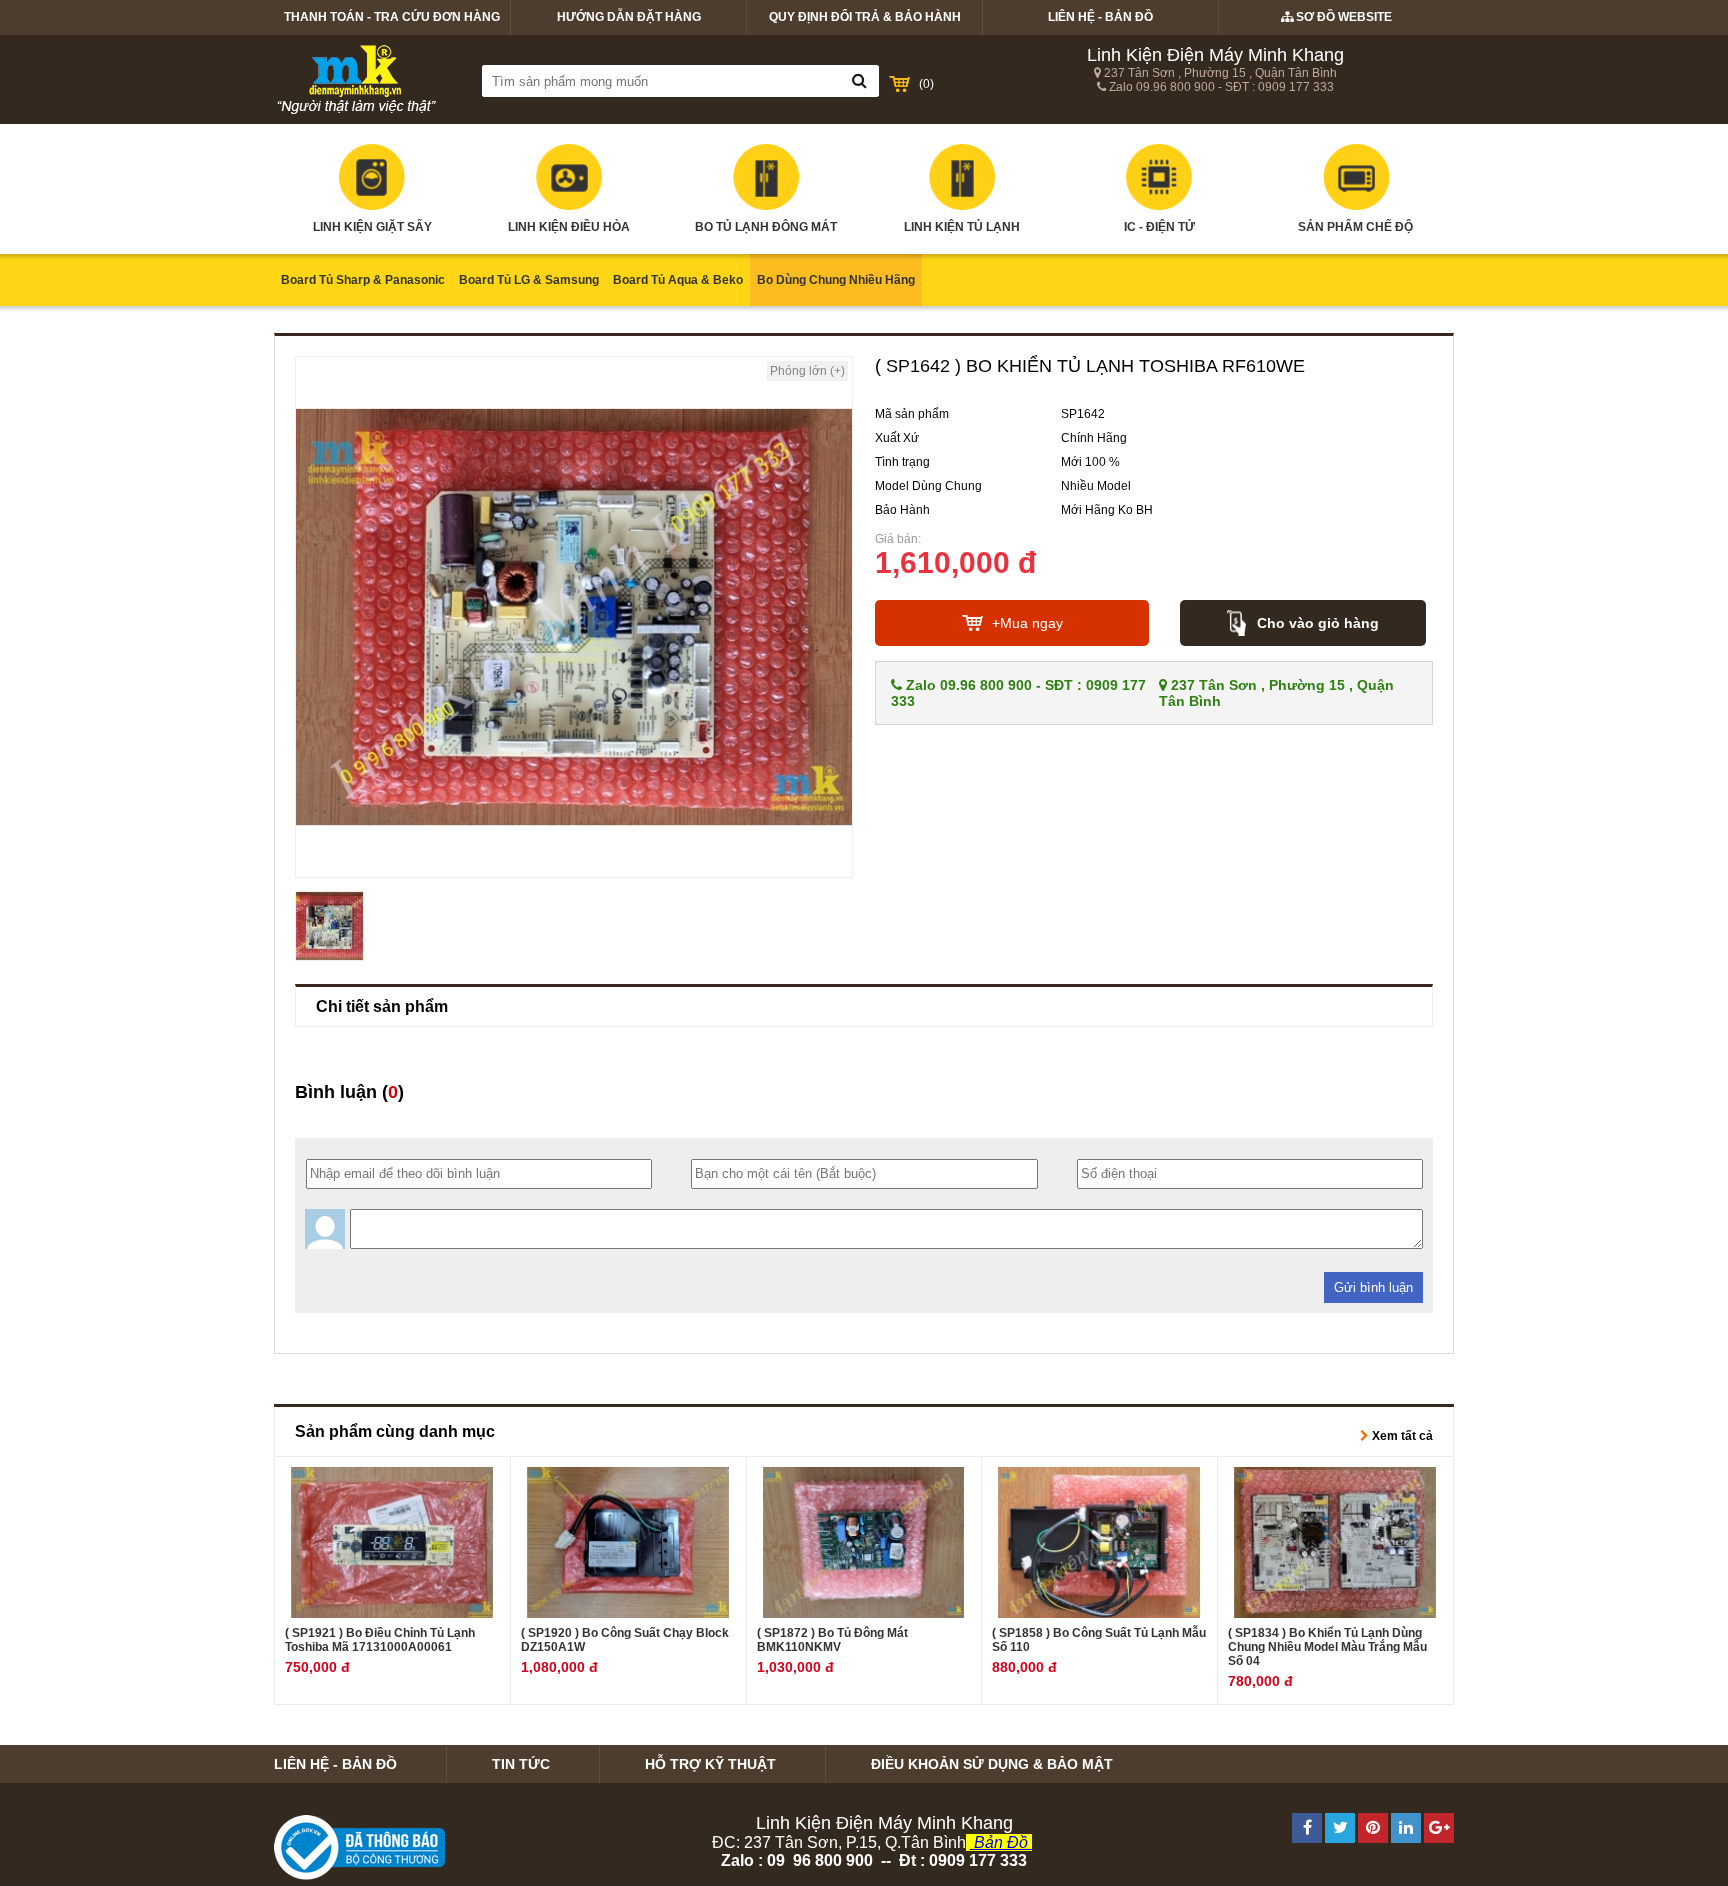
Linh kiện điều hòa (569, 227)
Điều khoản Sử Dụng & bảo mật (992, 1764)
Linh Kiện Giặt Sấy (372, 227)
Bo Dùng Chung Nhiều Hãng (836, 280)
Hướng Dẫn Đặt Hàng (629, 17)
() (926, 84)
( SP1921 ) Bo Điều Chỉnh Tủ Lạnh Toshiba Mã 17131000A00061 (380, 1640)
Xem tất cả (1401, 1436)
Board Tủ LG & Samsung (529, 280)
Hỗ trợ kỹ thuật (710, 1764)
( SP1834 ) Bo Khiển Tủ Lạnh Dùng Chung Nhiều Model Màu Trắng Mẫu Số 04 (1327, 1647)
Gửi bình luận (1373, 1287)
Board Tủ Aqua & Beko (678, 280)
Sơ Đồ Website (1342, 17)
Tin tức (521, 1764)
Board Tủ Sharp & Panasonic (363, 280)
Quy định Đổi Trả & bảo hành (865, 17)
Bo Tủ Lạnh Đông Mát (766, 227)
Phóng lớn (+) (807, 371)
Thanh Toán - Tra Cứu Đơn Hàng (392, 17)
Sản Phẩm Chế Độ (1355, 227)
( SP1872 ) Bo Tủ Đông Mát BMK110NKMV (832, 1640)
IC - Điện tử (1159, 227)
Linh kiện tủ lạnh (962, 227)
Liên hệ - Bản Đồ (1100, 17)
